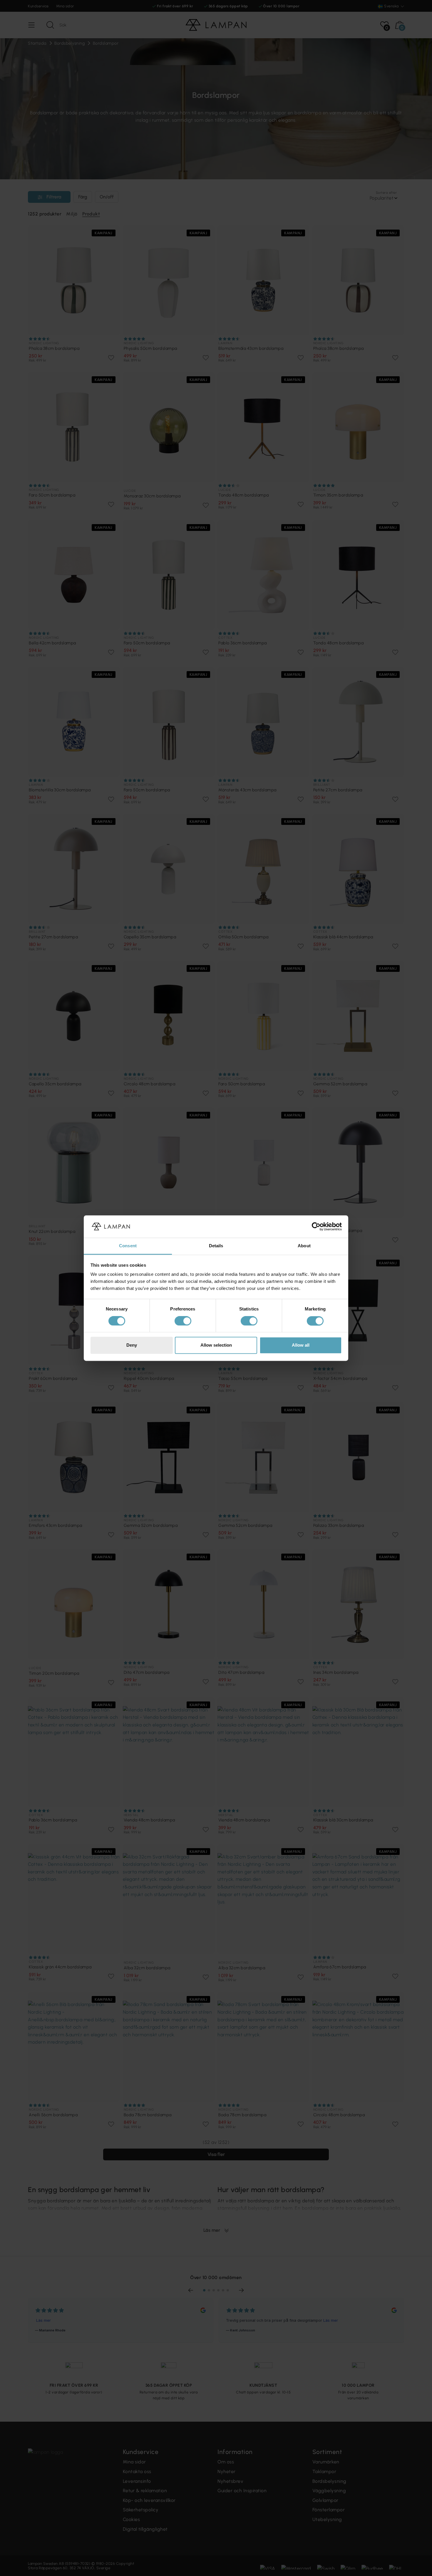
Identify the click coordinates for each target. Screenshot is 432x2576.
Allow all (301, 1345)
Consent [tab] (128, 1246)
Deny (132, 1345)
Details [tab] (216, 1246)
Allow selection (216, 1345)
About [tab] (304, 1246)
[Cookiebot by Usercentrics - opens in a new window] (316, 1226)
